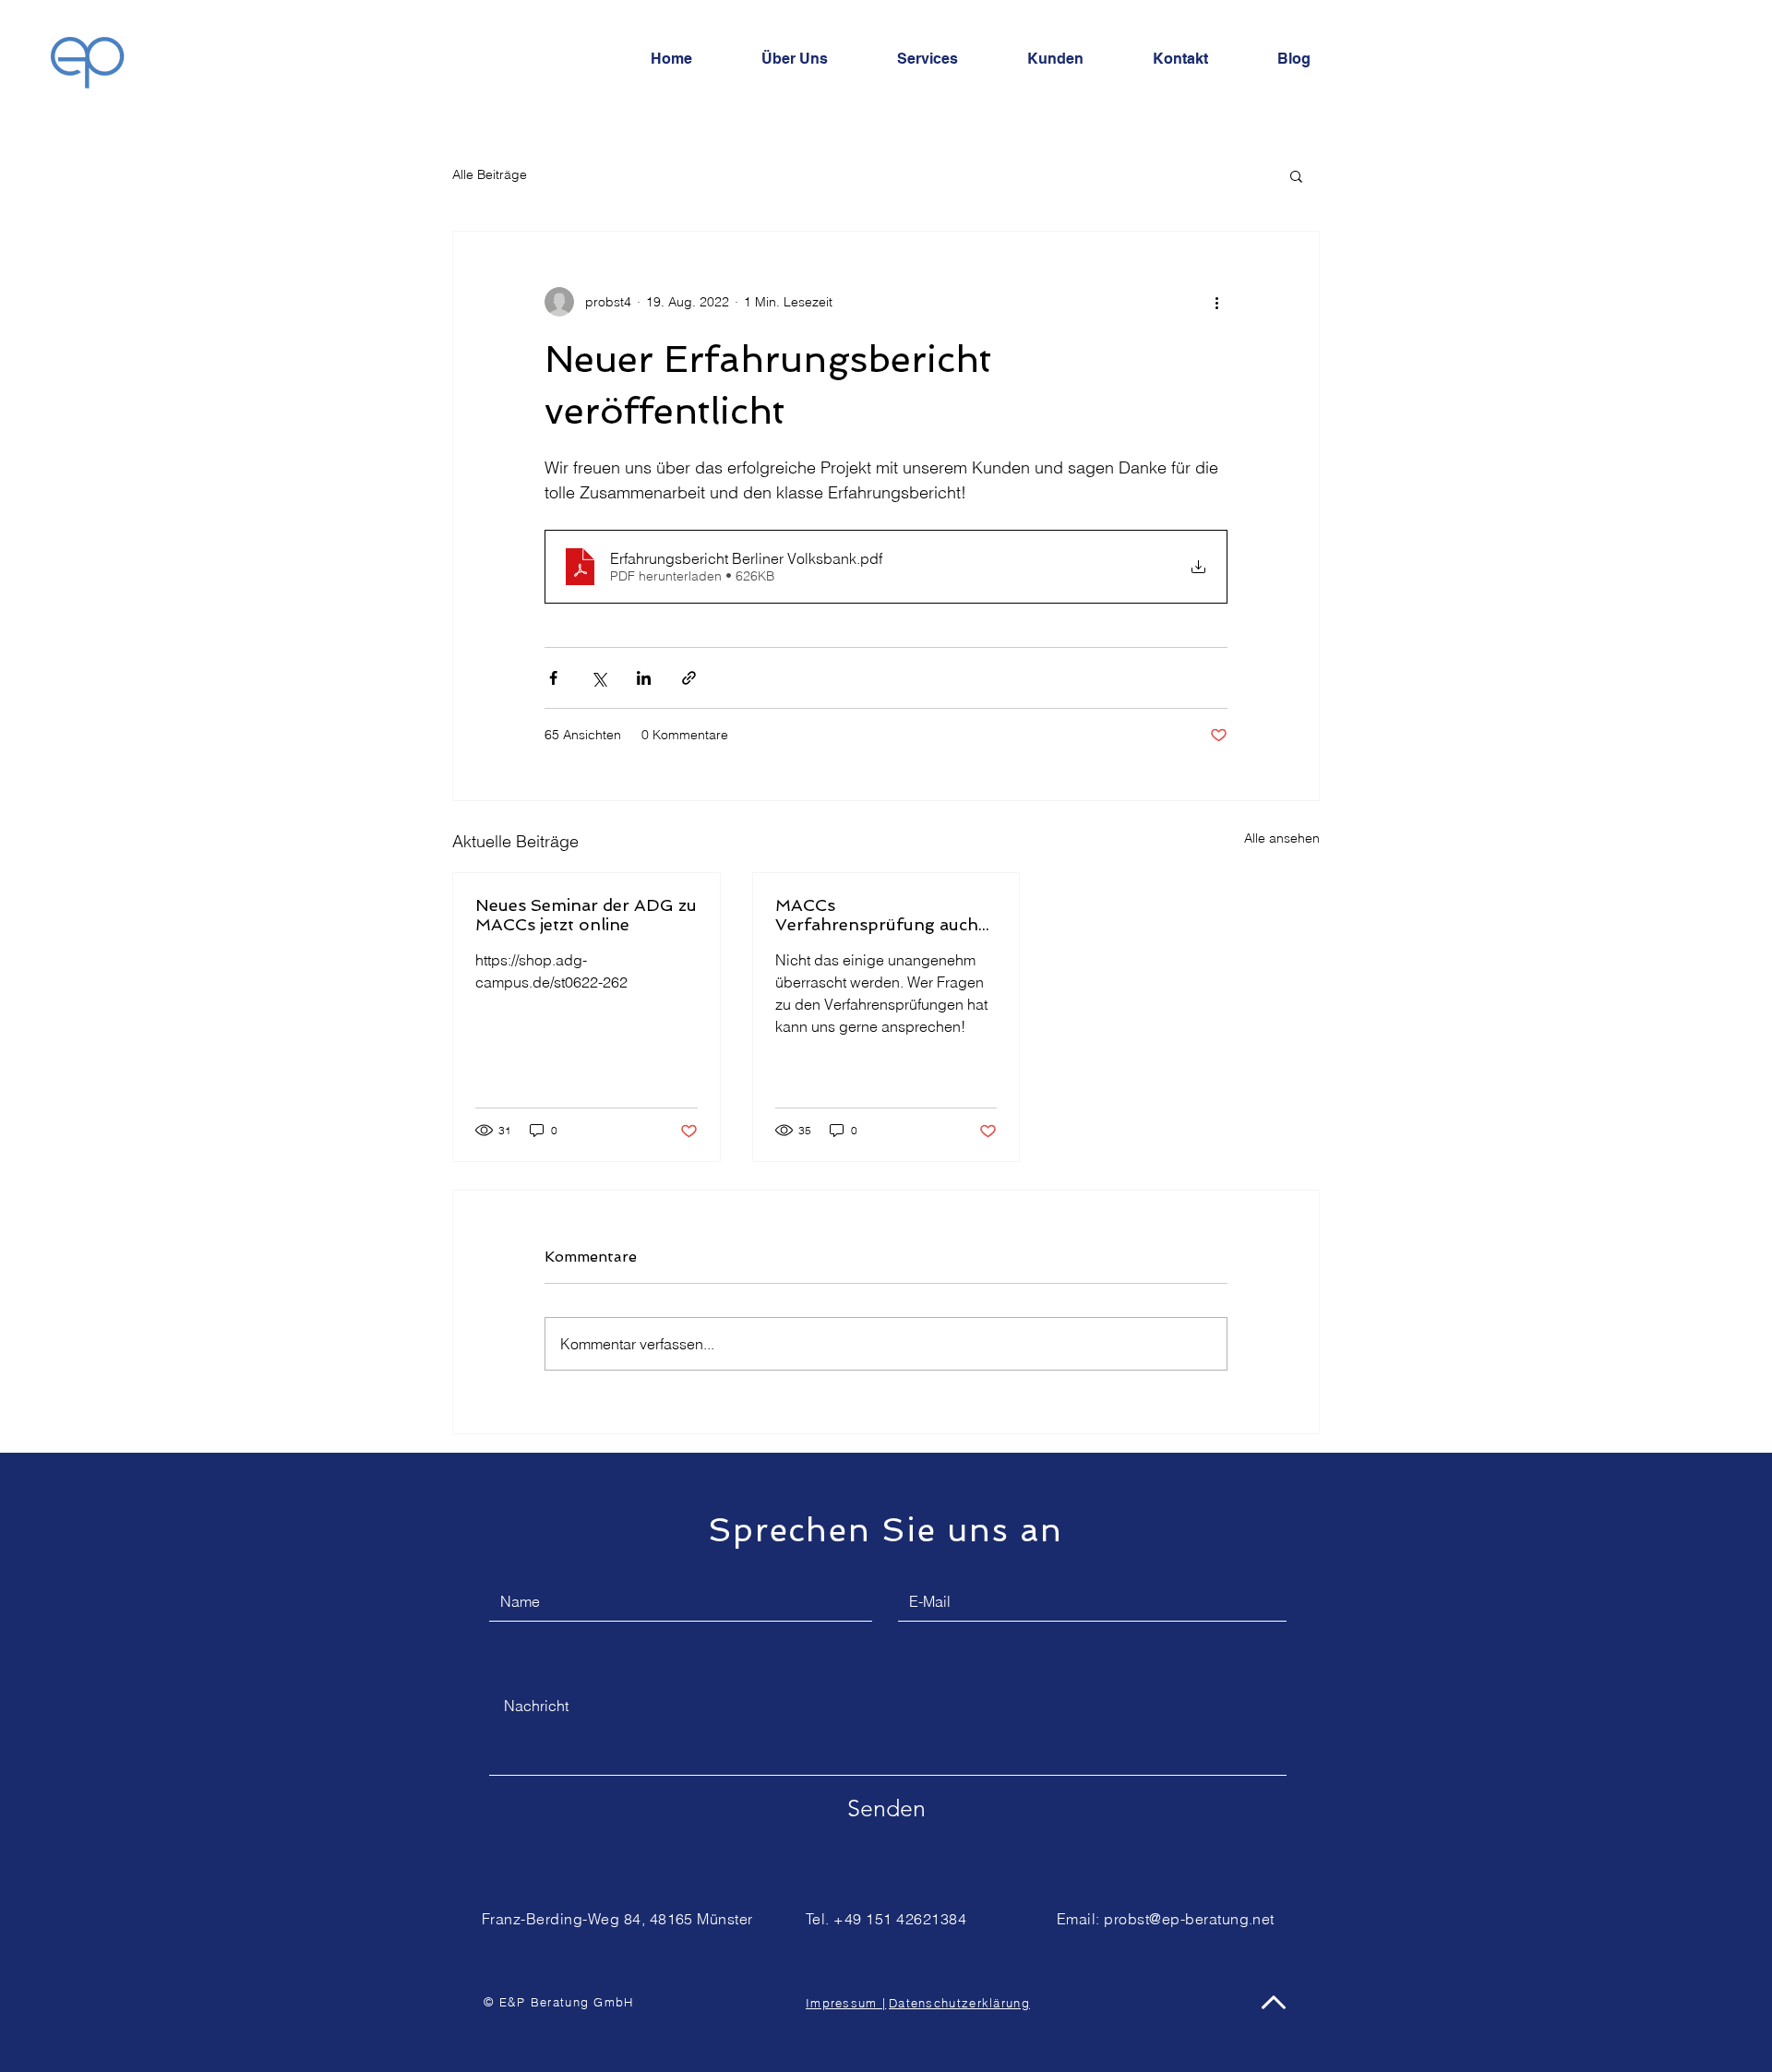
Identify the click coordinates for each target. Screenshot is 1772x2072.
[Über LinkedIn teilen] (644, 678)
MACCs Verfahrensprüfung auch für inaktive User (877, 915)
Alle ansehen (1282, 838)
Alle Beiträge (490, 174)
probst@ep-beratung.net (1189, 1919)
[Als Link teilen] (689, 678)
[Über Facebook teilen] (553, 678)
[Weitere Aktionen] (1216, 302)
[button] (1296, 175)
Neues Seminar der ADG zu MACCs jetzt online (586, 915)
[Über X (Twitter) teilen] (599, 678)
